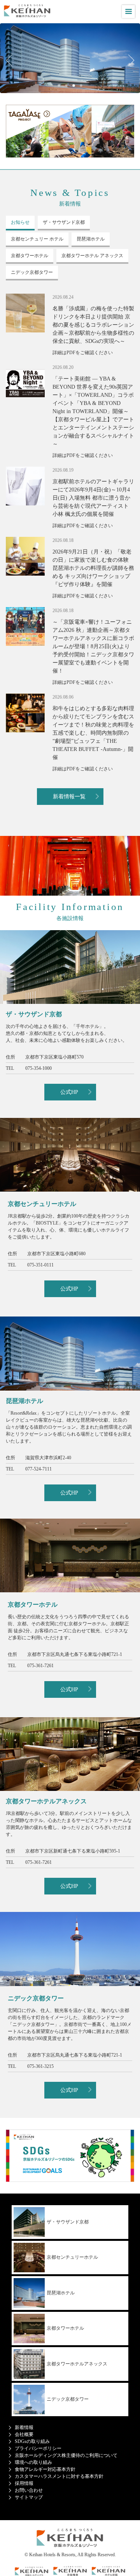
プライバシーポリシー (38, 2448)
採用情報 (24, 2483)
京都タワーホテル (65, 2328)
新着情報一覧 (69, 797)
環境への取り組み (33, 2462)
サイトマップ (29, 2497)
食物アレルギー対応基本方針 (45, 2469)
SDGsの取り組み (32, 2441)
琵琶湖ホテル (61, 2293)
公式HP (69, 1092)
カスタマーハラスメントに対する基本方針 (59, 2476)
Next (128, 60)
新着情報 (24, 2427)
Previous (12, 60)
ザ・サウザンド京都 (68, 2222)
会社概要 (24, 2434)
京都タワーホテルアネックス (77, 2364)
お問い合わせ (29, 2490)
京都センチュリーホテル (72, 2257)
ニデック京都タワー (68, 2399)
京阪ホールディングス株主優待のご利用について (66, 2455)
